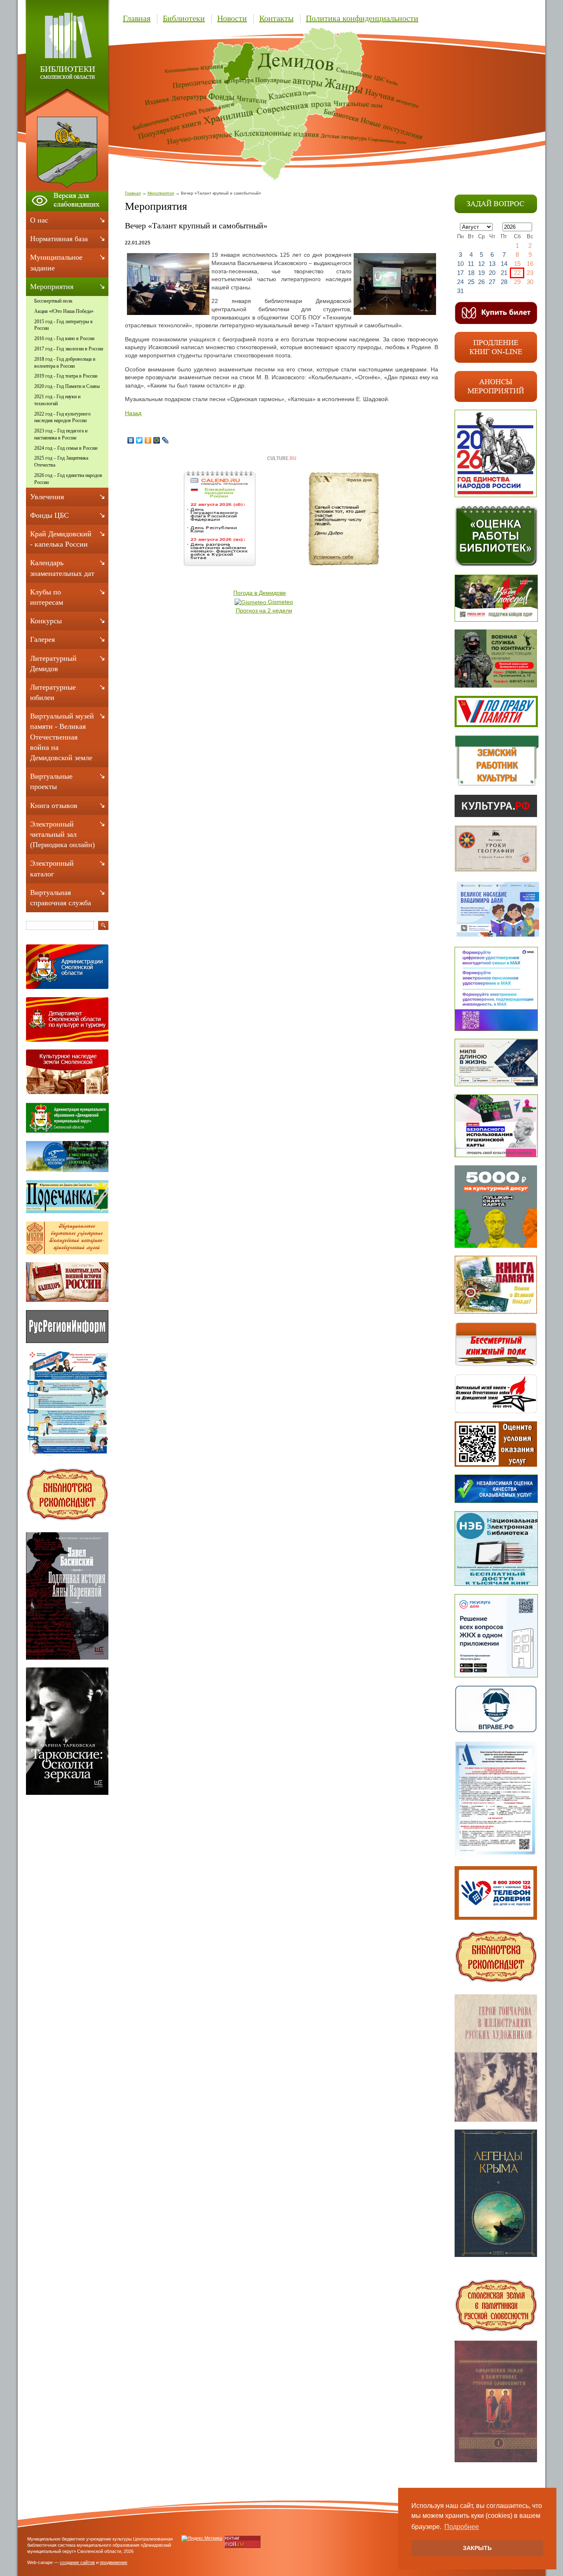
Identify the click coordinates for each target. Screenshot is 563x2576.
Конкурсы (46, 621)
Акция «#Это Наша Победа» (64, 311)
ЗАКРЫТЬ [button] (477, 2548)
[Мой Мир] (157, 440)
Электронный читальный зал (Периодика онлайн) (62, 834)
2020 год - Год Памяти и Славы (67, 386)
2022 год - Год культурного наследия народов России (62, 417)
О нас (39, 220)
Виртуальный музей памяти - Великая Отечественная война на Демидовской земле (62, 737)
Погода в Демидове (260, 593)
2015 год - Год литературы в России (63, 325)
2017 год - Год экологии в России (69, 349)
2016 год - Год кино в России (64, 338)
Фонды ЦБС (49, 515)
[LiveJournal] (165, 440)
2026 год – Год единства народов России (68, 479)
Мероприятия (161, 193)
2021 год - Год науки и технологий (57, 400)
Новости (232, 18)
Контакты (276, 18)
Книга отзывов (54, 805)
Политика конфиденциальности (362, 18)
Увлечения (47, 497)
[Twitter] (140, 440)
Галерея (42, 639)
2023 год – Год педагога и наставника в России (61, 434)
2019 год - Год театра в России (66, 376)
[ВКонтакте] (131, 440)
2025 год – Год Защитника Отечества (61, 461)
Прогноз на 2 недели (264, 611)
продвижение (114, 2562)
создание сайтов (77, 2562)
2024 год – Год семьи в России (66, 448)
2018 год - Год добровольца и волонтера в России (65, 363)
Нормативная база (59, 239)
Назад (133, 413)
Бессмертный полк (53, 301)
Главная (137, 18)
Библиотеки (184, 18)
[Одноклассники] (148, 440)
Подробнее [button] (462, 2527)
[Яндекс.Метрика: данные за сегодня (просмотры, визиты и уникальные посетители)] (202, 2538)
